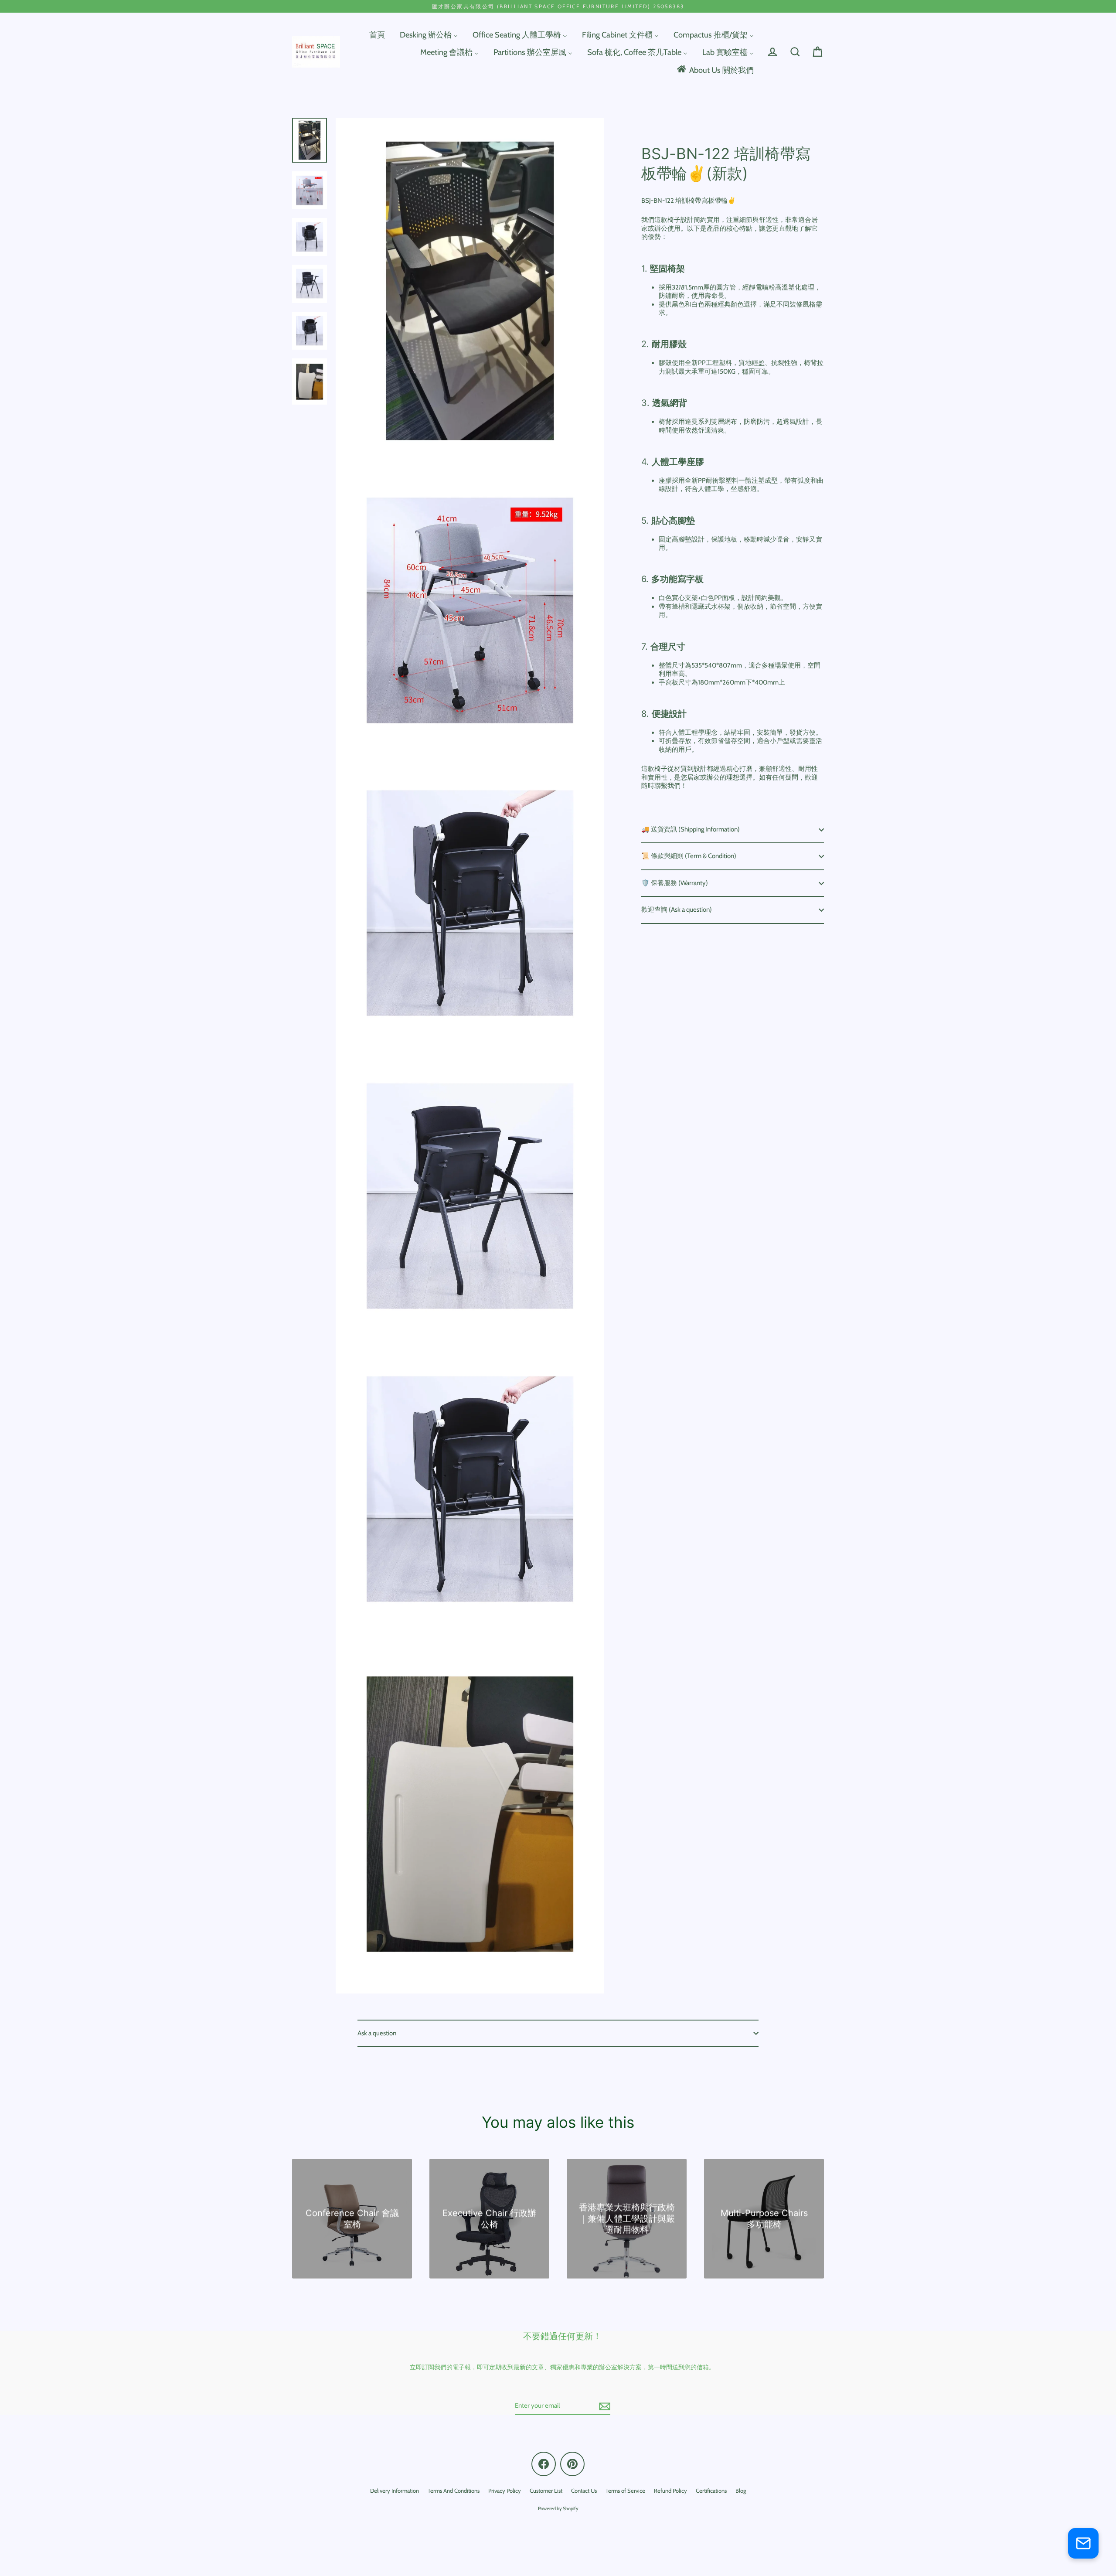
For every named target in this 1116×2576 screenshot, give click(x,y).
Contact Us (584, 2491)
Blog (741, 2491)
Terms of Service (625, 2491)
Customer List (546, 2491)
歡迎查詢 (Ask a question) (677, 910)
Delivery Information (395, 2491)
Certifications (711, 2491)
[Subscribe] (603, 2406)
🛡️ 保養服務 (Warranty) (675, 883)
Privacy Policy (505, 2491)
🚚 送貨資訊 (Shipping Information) (691, 829)
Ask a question (377, 2033)
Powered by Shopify (558, 2508)
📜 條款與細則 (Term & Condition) (689, 856)
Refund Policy (670, 2491)
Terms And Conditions (454, 2491)
